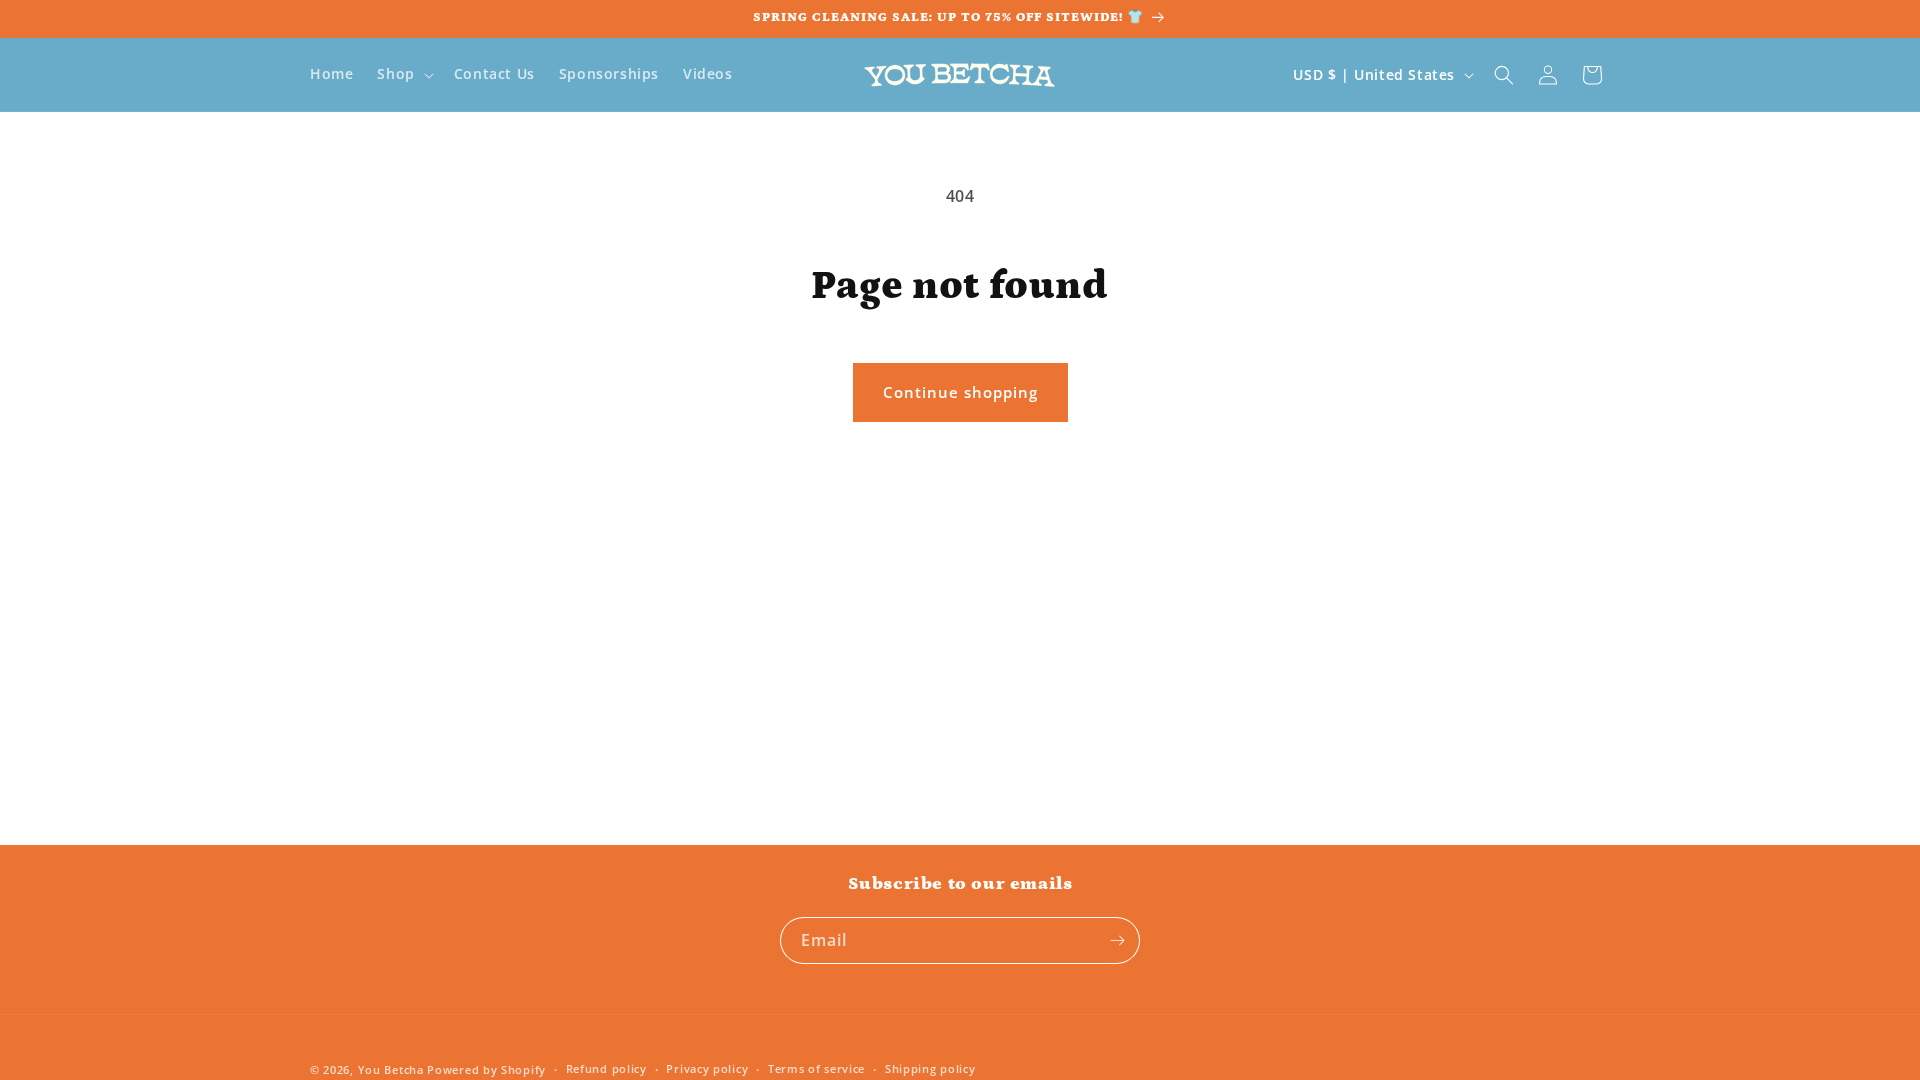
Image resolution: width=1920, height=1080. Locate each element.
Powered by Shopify (486, 1069)
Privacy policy (707, 1068)
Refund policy (606, 1068)
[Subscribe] (1117, 940)
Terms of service (816, 1068)
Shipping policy (930, 1068)
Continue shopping (960, 392)
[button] (403, 74)
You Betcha (391, 1069)
